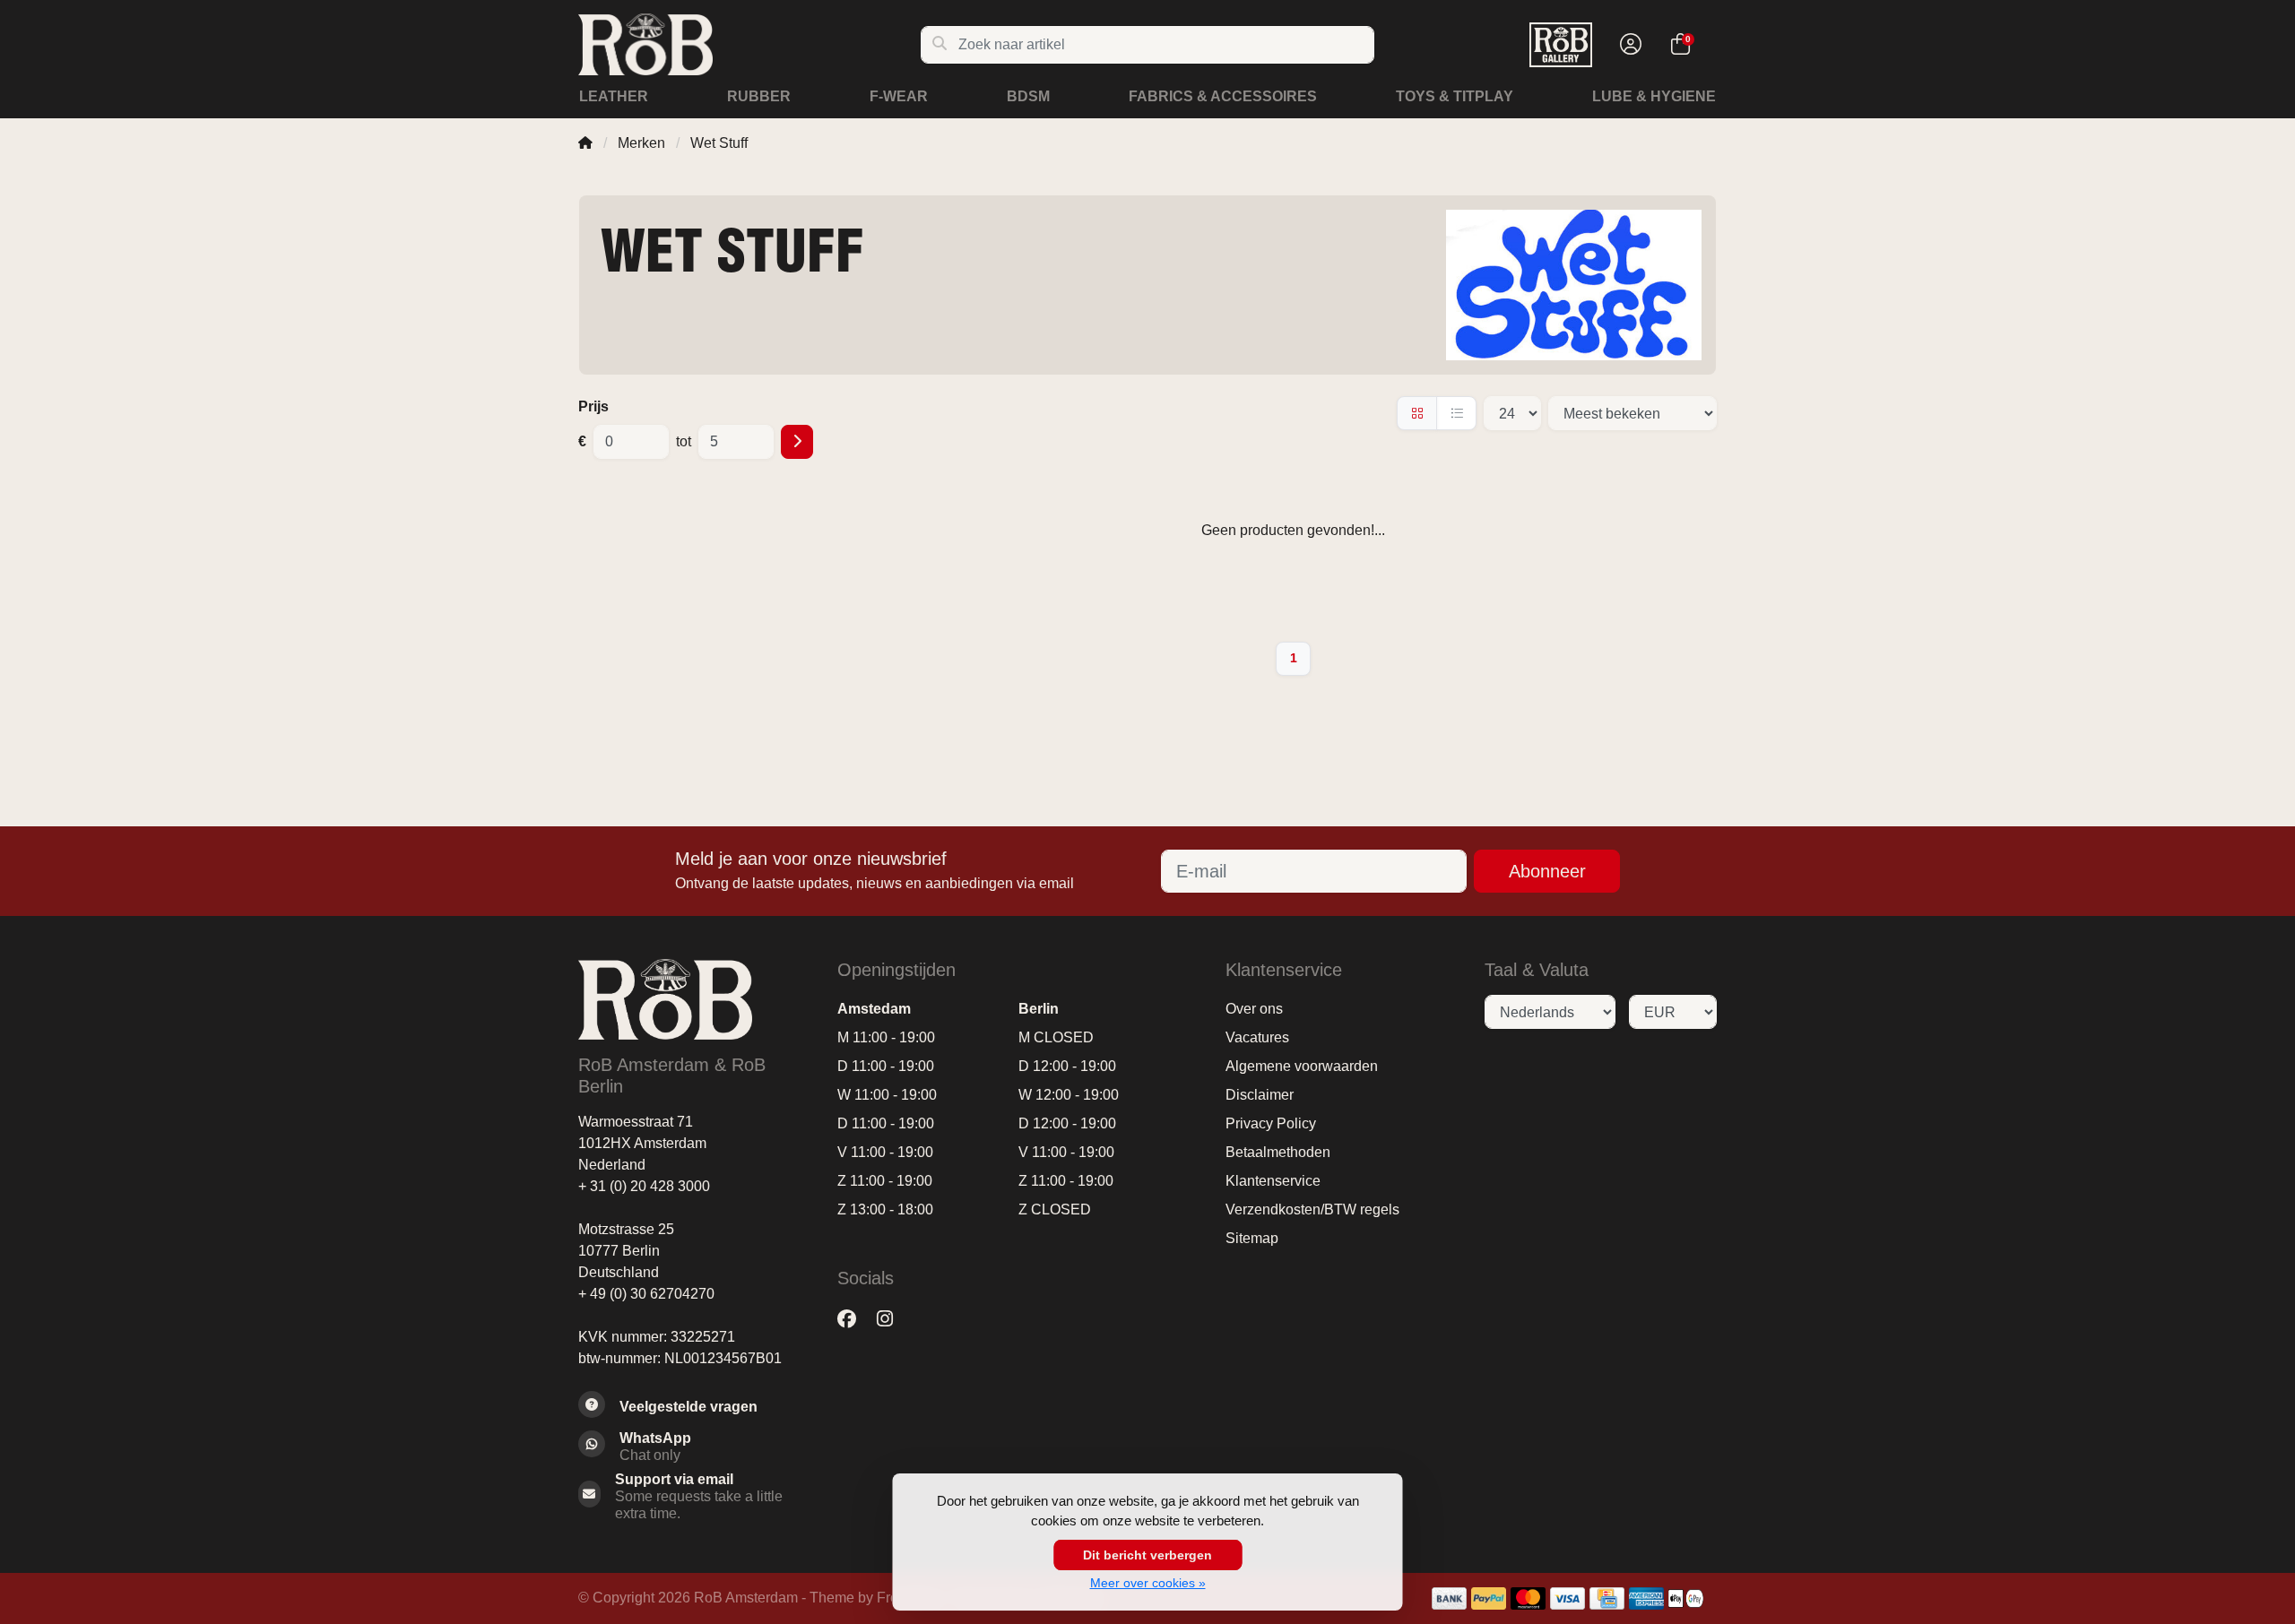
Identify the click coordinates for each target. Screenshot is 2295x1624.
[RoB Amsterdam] (749, 44)
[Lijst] (1456, 413)
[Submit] (797, 442)
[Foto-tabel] (1417, 413)
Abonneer (1547, 871)
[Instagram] (892, 1319)
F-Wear (899, 96)
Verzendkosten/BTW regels (1312, 1209)
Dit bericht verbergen (1147, 1555)
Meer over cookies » (1148, 1583)
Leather (614, 96)
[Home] (585, 143)
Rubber (759, 96)
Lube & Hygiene (1654, 96)
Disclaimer (1260, 1095)
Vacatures (1257, 1037)
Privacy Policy (1271, 1123)
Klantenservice (1273, 1181)
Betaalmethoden (1278, 1152)
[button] (1628, 45)
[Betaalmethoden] (1449, 1598)
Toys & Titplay (1455, 96)
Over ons (1254, 1009)
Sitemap (1252, 1238)
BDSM (1028, 96)
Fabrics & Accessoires (1223, 96)
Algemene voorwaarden (1302, 1066)
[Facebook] (854, 1319)
